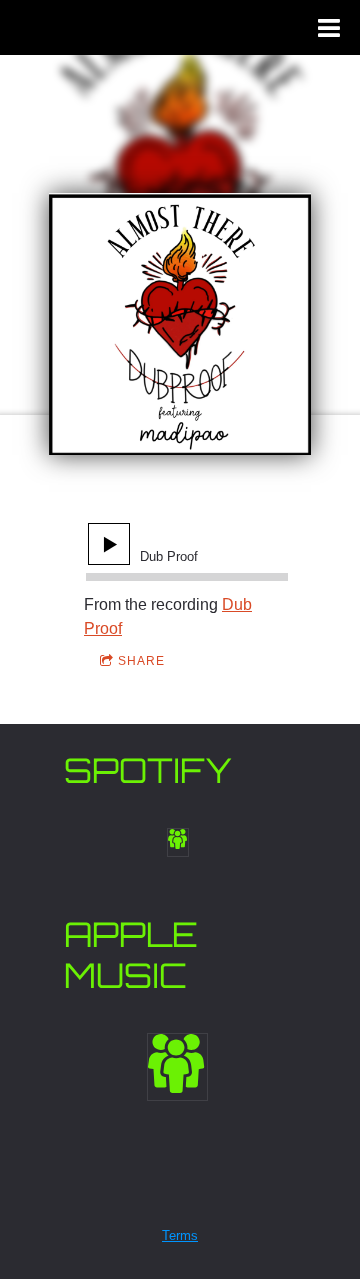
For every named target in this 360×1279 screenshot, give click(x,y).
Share (141, 661)
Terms (180, 1235)
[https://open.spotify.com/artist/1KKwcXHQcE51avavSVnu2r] (178, 842)
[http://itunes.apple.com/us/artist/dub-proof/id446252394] (177, 1067)
